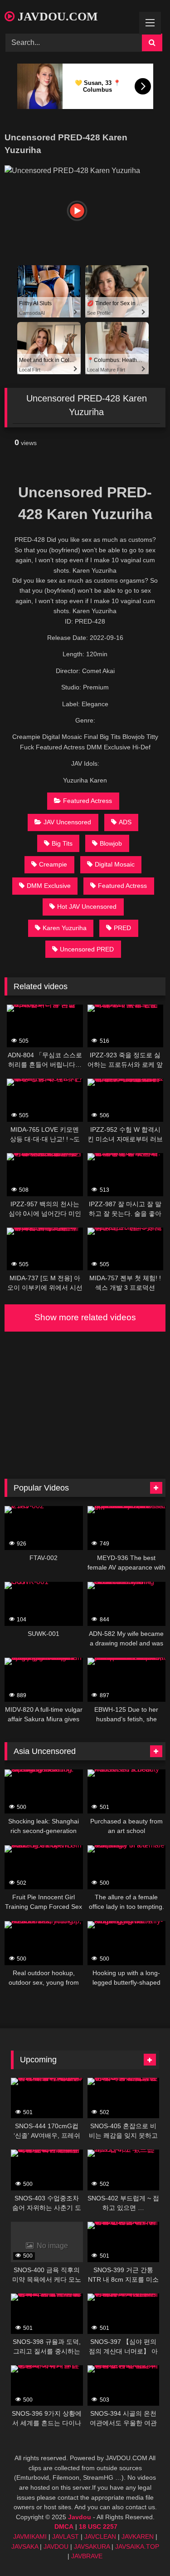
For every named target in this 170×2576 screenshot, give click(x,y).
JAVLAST (66, 2536)
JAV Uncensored (67, 822)
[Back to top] (142, 2549)
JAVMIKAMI (30, 2536)
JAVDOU (56, 2546)
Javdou (80, 2517)
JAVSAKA (25, 2546)
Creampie (53, 864)
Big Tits (62, 843)
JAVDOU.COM (56, 17)
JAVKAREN (138, 2536)
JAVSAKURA (92, 2546)
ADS (125, 822)
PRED (122, 928)
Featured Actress (87, 801)
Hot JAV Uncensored (87, 907)
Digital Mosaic (115, 864)
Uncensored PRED (87, 949)
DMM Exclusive (49, 886)
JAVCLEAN (100, 2536)
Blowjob (111, 843)
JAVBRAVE (87, 2556)
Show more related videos (85, 1317)
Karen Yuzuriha (65, 928)
